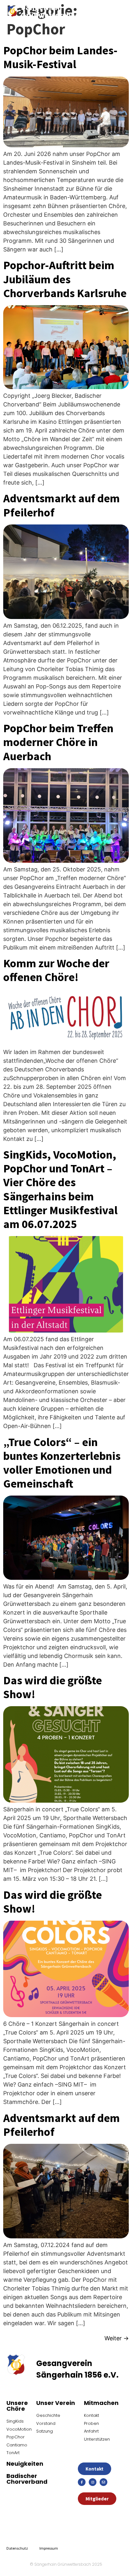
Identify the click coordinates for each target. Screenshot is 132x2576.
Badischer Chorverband (27, 2479)
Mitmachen (101, 2403)
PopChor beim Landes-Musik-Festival (60, 57)
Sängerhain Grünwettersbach (52, 11)
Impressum (49, 2548)
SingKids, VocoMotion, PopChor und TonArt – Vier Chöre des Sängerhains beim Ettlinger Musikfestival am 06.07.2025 (60, 1189)
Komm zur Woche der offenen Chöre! (56, 970)
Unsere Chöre (17, 2406)
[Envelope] (103, 2482)
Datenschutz (17, 2548)
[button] (112, 11)
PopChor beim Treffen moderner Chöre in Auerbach (58, 742)
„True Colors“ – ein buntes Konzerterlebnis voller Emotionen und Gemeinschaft (62, 1463)
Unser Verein (56, 2403)
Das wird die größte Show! (53, 1687)
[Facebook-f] (82, 2482)
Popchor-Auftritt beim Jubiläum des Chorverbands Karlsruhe (65, 279)
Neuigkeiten (25, 2464)
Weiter (117, 2338)
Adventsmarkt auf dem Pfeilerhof (62, 505)
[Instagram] (93, 2482)
